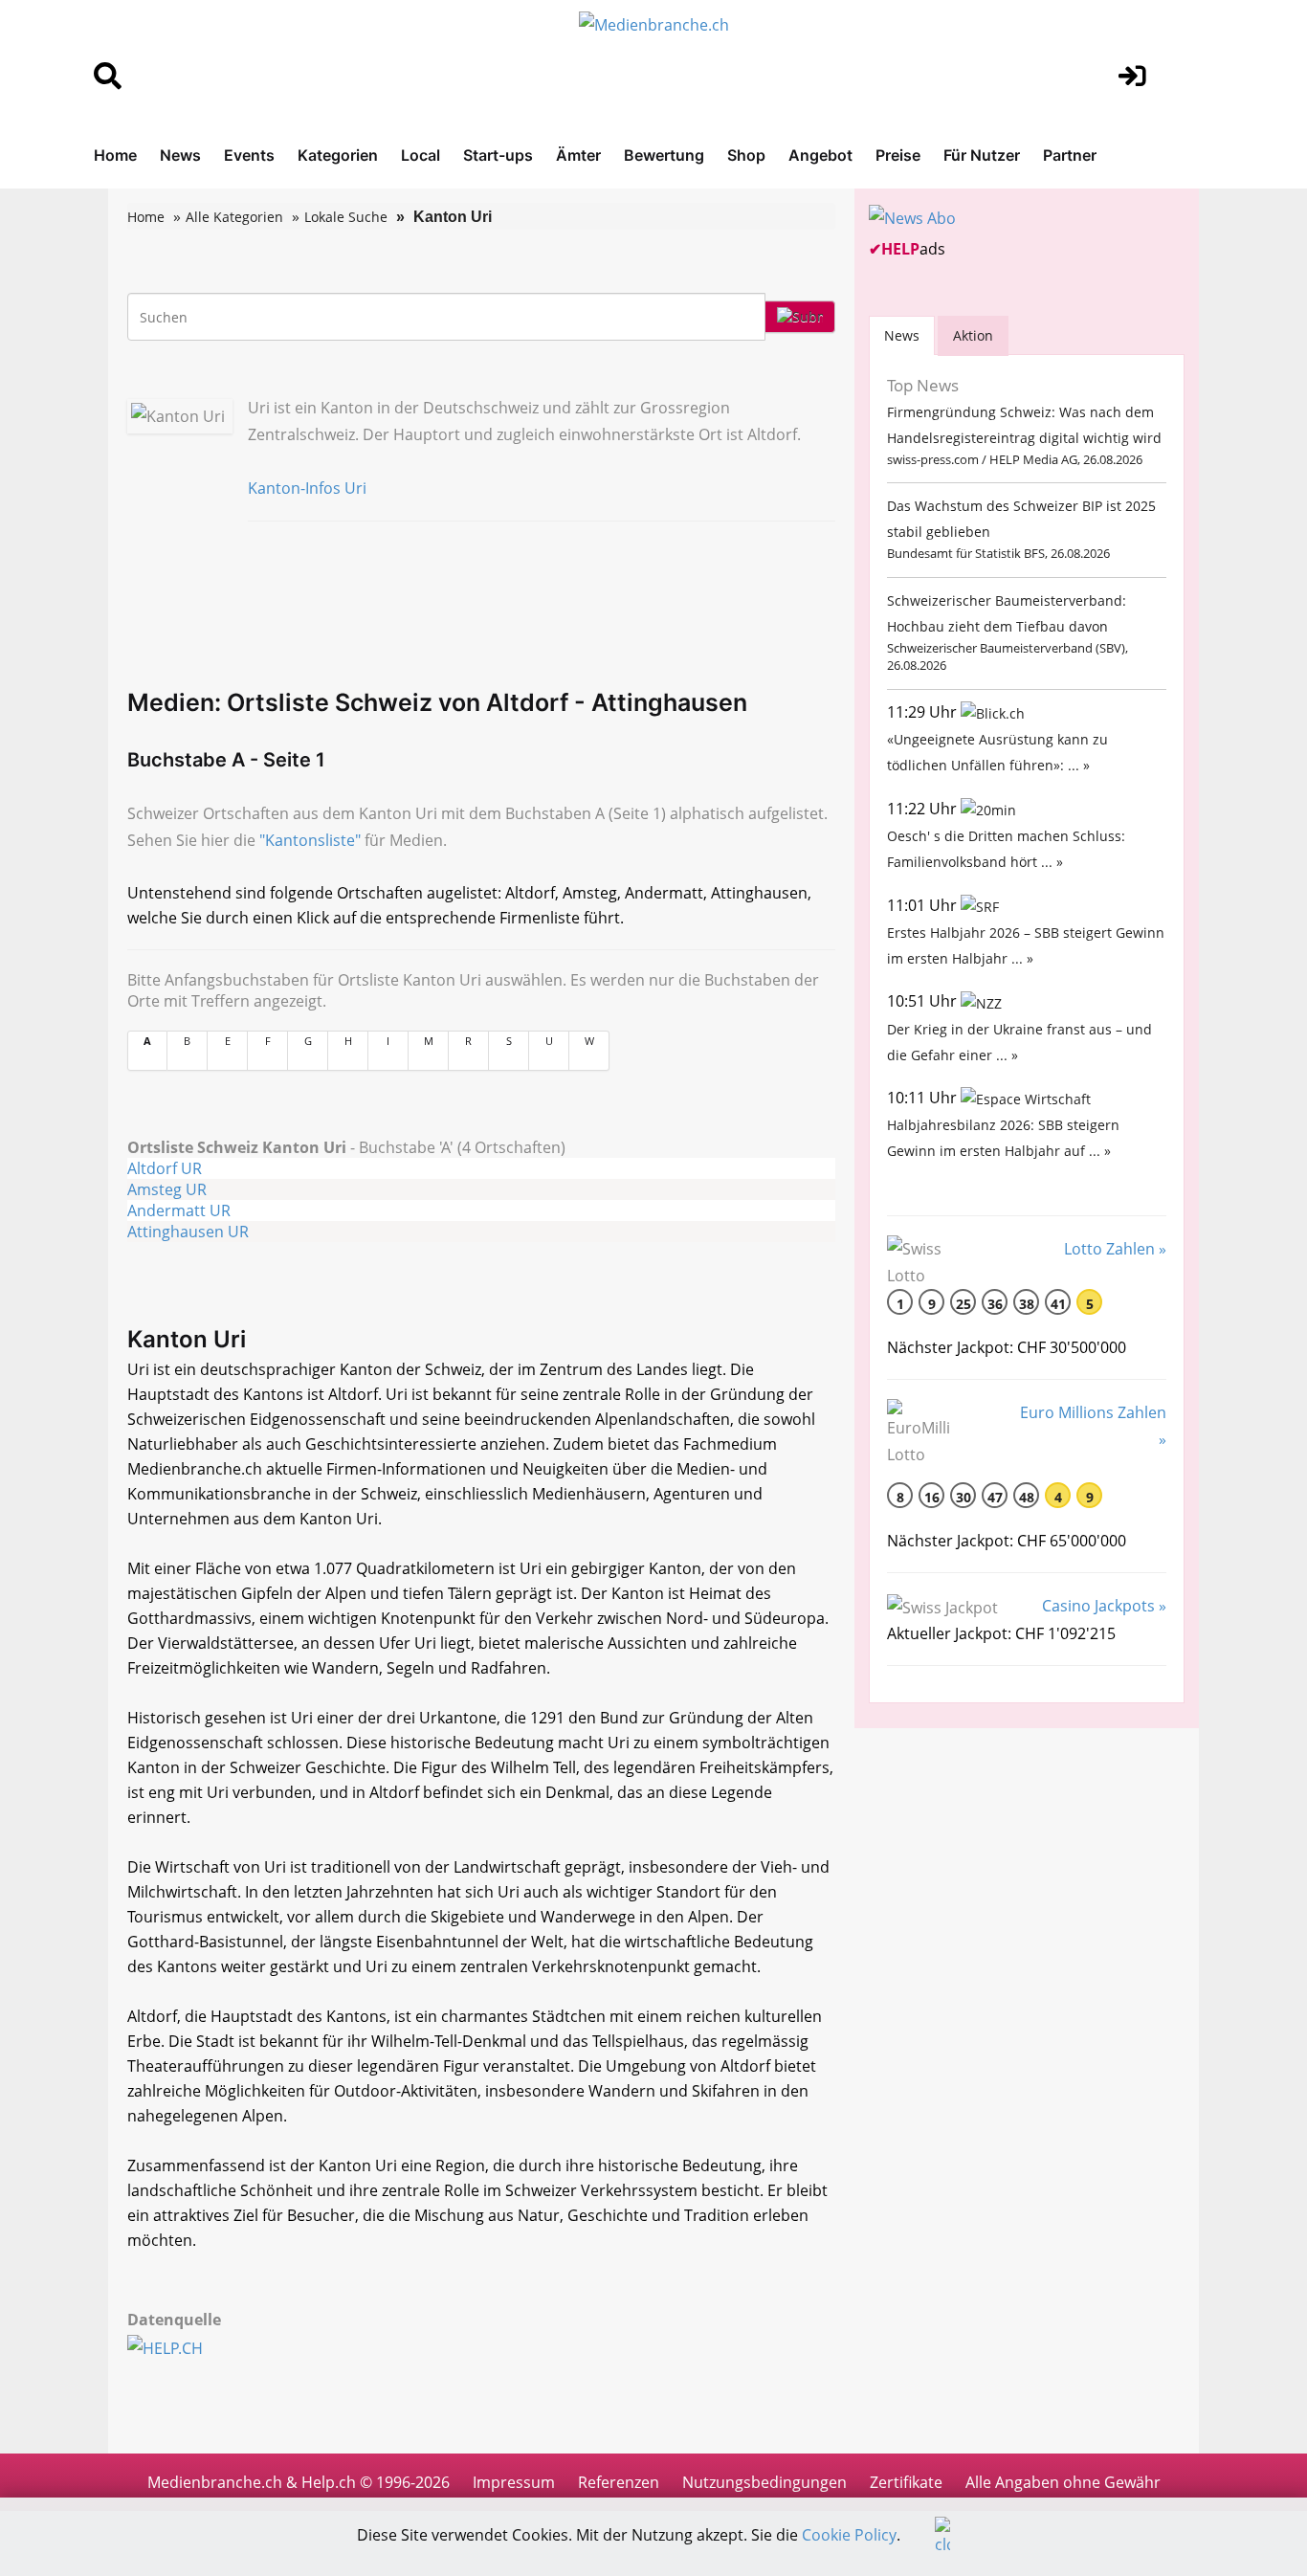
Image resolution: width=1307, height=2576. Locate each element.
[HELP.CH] (186, 2346)
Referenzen (619, 2482)
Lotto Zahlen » (1115, 1249)
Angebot (820, 155)
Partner (1070, 155)
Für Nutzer (982, 155)
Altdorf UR (165, 1168)
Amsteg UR (167, 1189)
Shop (746, 155)
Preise (898, 155)
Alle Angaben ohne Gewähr (1063, 2482)
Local (421, 155)
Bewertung (664, 155)
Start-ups (498, 155)
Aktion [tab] (973, 335)
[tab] (902, 335)
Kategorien (338, 155)
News (180, 155)
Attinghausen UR (188, 1232)
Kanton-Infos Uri (307, 488)
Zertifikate (906, 2482)
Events (249, 155)
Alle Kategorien (234, 217)
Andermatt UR (179, 1210)
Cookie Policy (849, 2535)
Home (115, 155)
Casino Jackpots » (1104, 1606)
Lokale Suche (346, 217)
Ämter (578, 155)
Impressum (514, 2482)
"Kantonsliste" (310, 840)
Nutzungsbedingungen (764, 2482)
